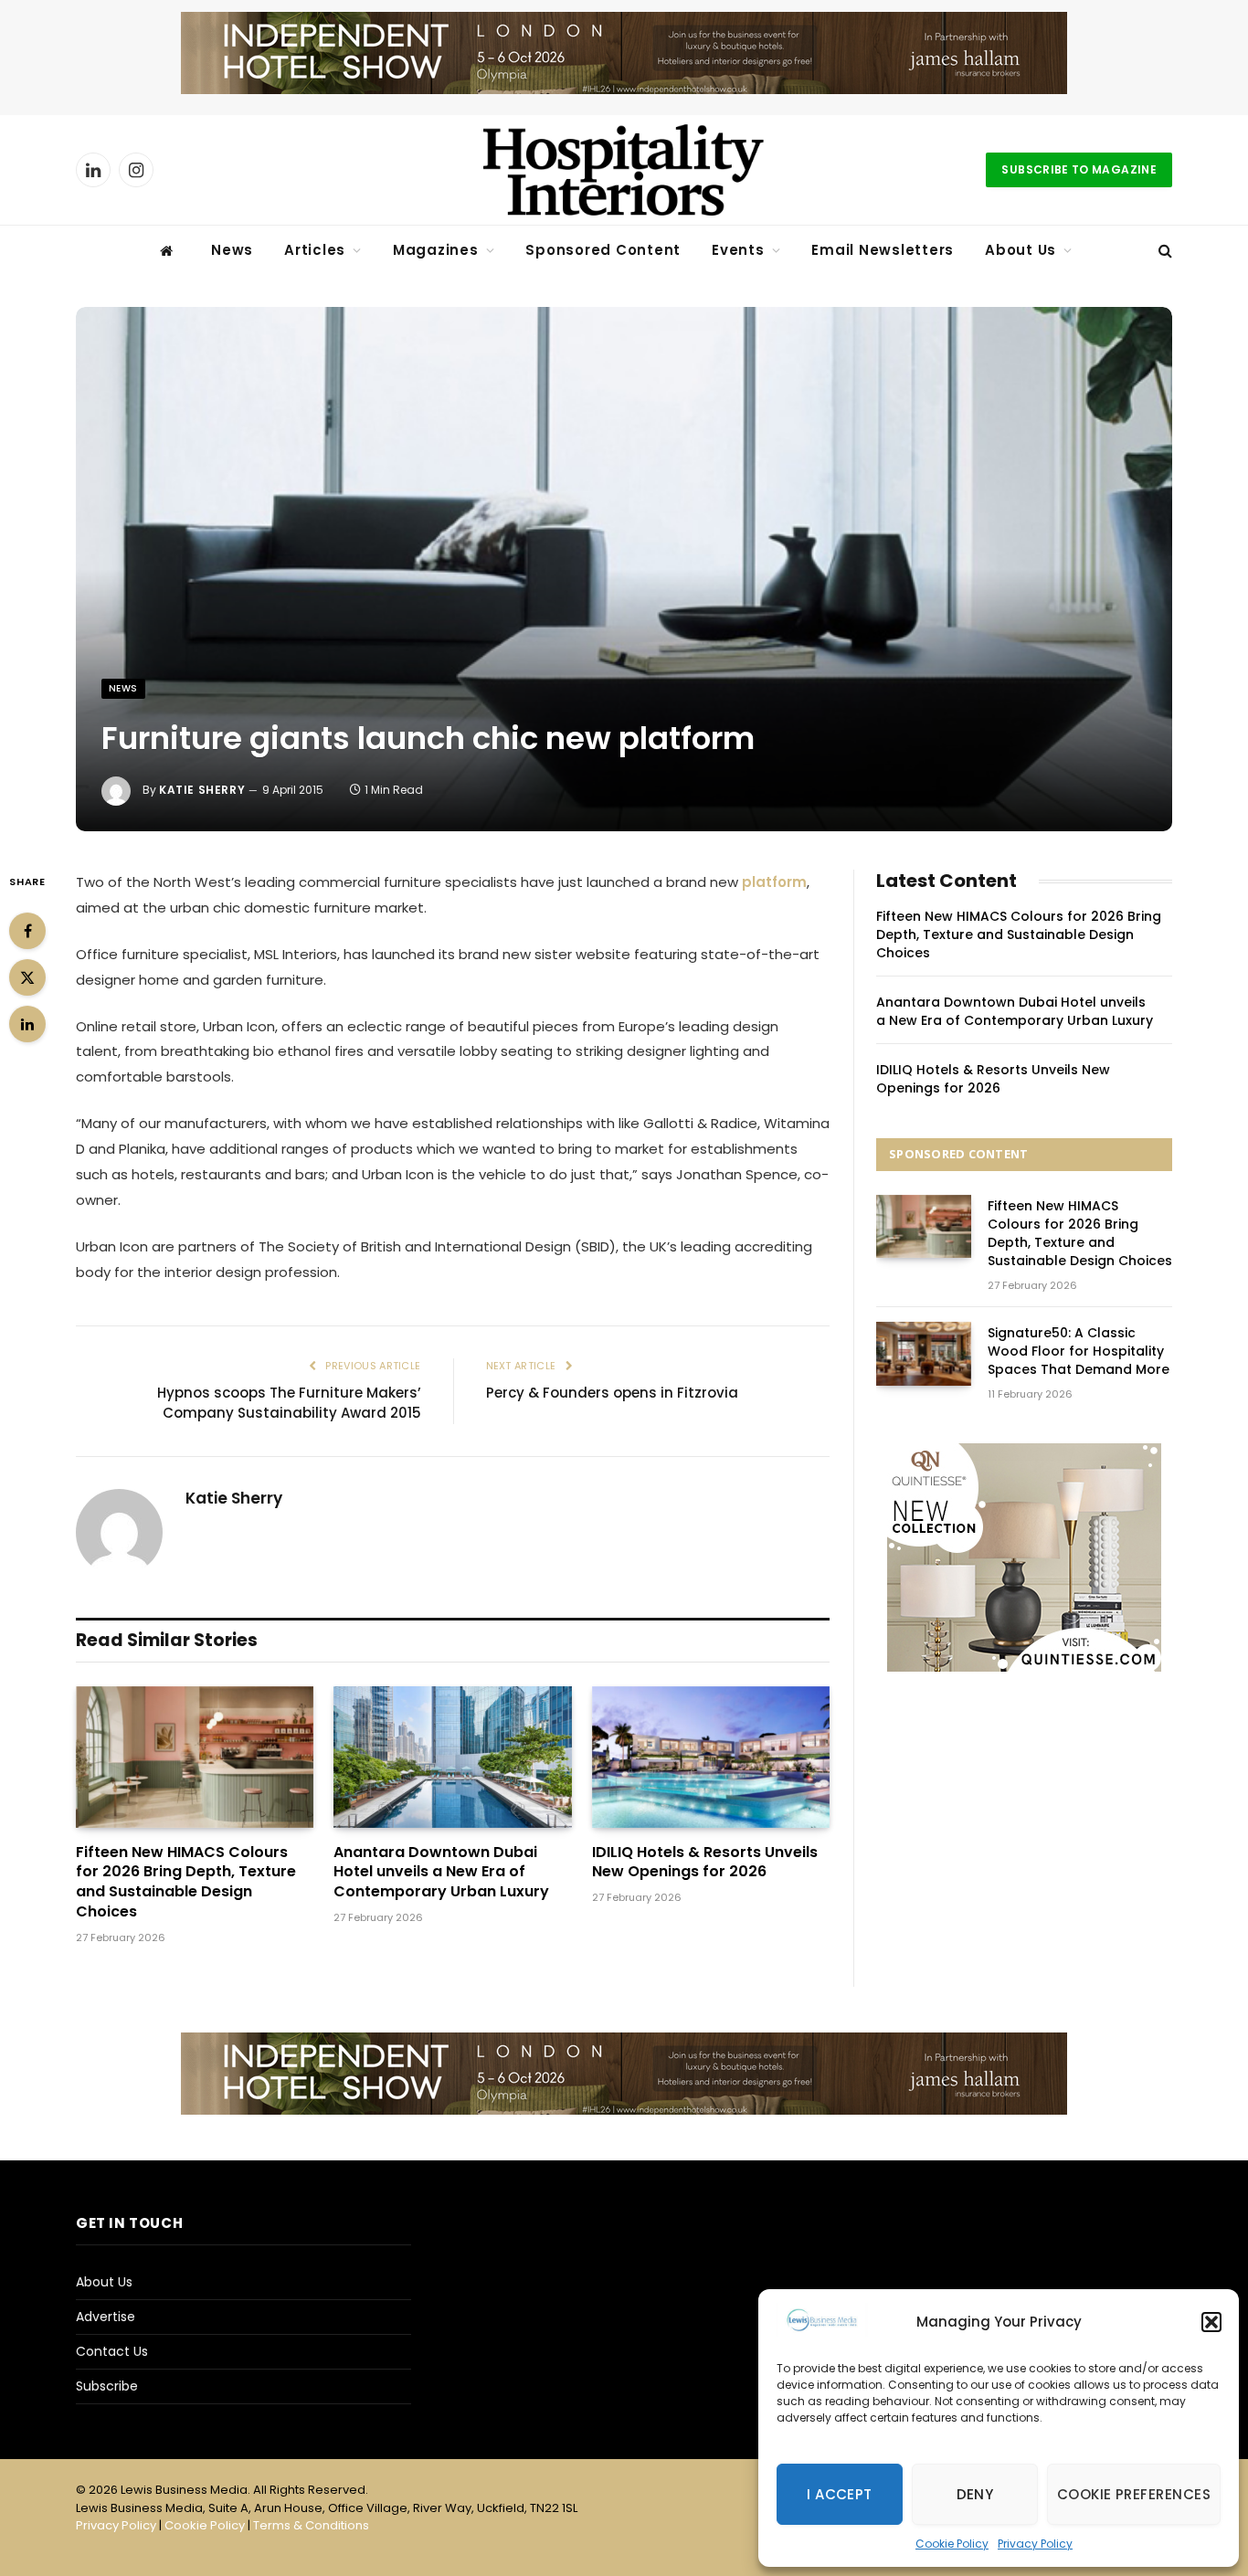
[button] (1211, 2322)
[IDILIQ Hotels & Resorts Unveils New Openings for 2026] (711, 1757)
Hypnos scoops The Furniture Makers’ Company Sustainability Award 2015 (289, 1403)
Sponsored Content (603, 250)
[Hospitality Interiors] (624, 170)
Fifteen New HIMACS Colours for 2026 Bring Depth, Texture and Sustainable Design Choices (186, 1882)
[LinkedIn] (27, 1024)
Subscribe (107, 2386)
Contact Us (112, 2351)
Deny (975, 2494)
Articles (315, 250)
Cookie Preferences (1134, 2494)
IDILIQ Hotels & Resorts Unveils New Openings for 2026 (705, 1863)
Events (738, 250)
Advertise (106, 2317)
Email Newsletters (883, 250)
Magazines (436, 250)
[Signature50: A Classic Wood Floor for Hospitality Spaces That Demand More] (924, 1353)
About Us (1021, 250)
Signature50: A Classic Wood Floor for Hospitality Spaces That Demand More (1079, 1351)
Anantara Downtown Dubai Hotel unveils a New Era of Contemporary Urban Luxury (441, 1872)
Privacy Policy (1035, 2544)
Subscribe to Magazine (1079, 169)
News (232, 250)
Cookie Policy (952, 2544)
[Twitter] (27, 977)
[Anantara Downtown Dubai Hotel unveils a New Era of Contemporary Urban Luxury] (452, 1757)
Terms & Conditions (311, 2525)
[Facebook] (27, 931)
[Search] (1163, 251)
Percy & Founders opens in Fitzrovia (612, 1393)
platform (774, 882)
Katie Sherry (202, 790)
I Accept (840, 2494)
